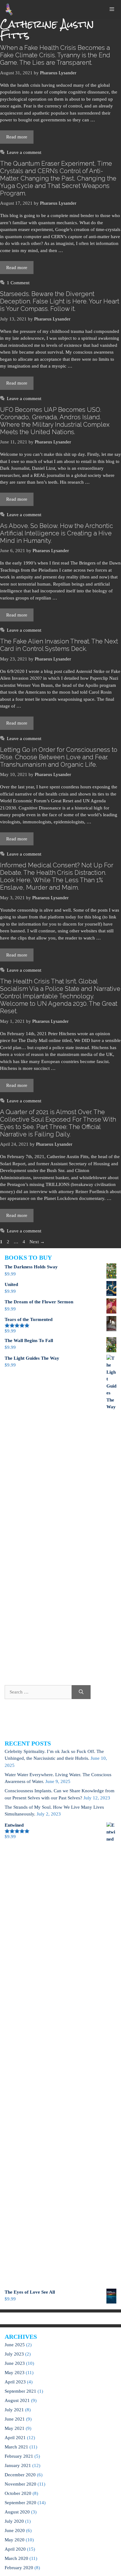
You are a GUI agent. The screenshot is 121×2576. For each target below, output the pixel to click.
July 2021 (14, 2410)
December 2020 (20, 2475)
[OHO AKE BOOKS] (9, 9)
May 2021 (15, 2428)
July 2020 (14, 2521)
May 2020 (15, 2540)
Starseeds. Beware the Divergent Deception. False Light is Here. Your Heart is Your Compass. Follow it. (60, 301)
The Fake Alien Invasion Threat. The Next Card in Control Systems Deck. (59, 645)
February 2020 (19, 2568)
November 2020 (20, 2484)
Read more (17, 137)
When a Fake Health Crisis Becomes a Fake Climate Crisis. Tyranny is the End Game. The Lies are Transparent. (55, 55)
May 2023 (15, 2373)
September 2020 (20, 2503)
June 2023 (15, 2363)
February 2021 (19, 2456)
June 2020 (15, 2530)
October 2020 (18, 2493)
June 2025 (15, 2345)
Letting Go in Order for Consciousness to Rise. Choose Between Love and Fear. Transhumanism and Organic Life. (59, 757)
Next (37, 1242)
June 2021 (15, 2419)
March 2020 (16, 2558)
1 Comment (18, 283)
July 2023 (14, 2354)
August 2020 (17, 2512)
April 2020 (15, 2549)
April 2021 (15, 2438)
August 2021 (17, 2400)
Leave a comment (24, 152)
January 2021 (18, 2465)
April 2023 (15, 2382)
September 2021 (20, 2391)
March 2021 (16, 2447)
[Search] (81, 1692)
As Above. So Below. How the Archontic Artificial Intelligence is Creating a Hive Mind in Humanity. (56, 533)
